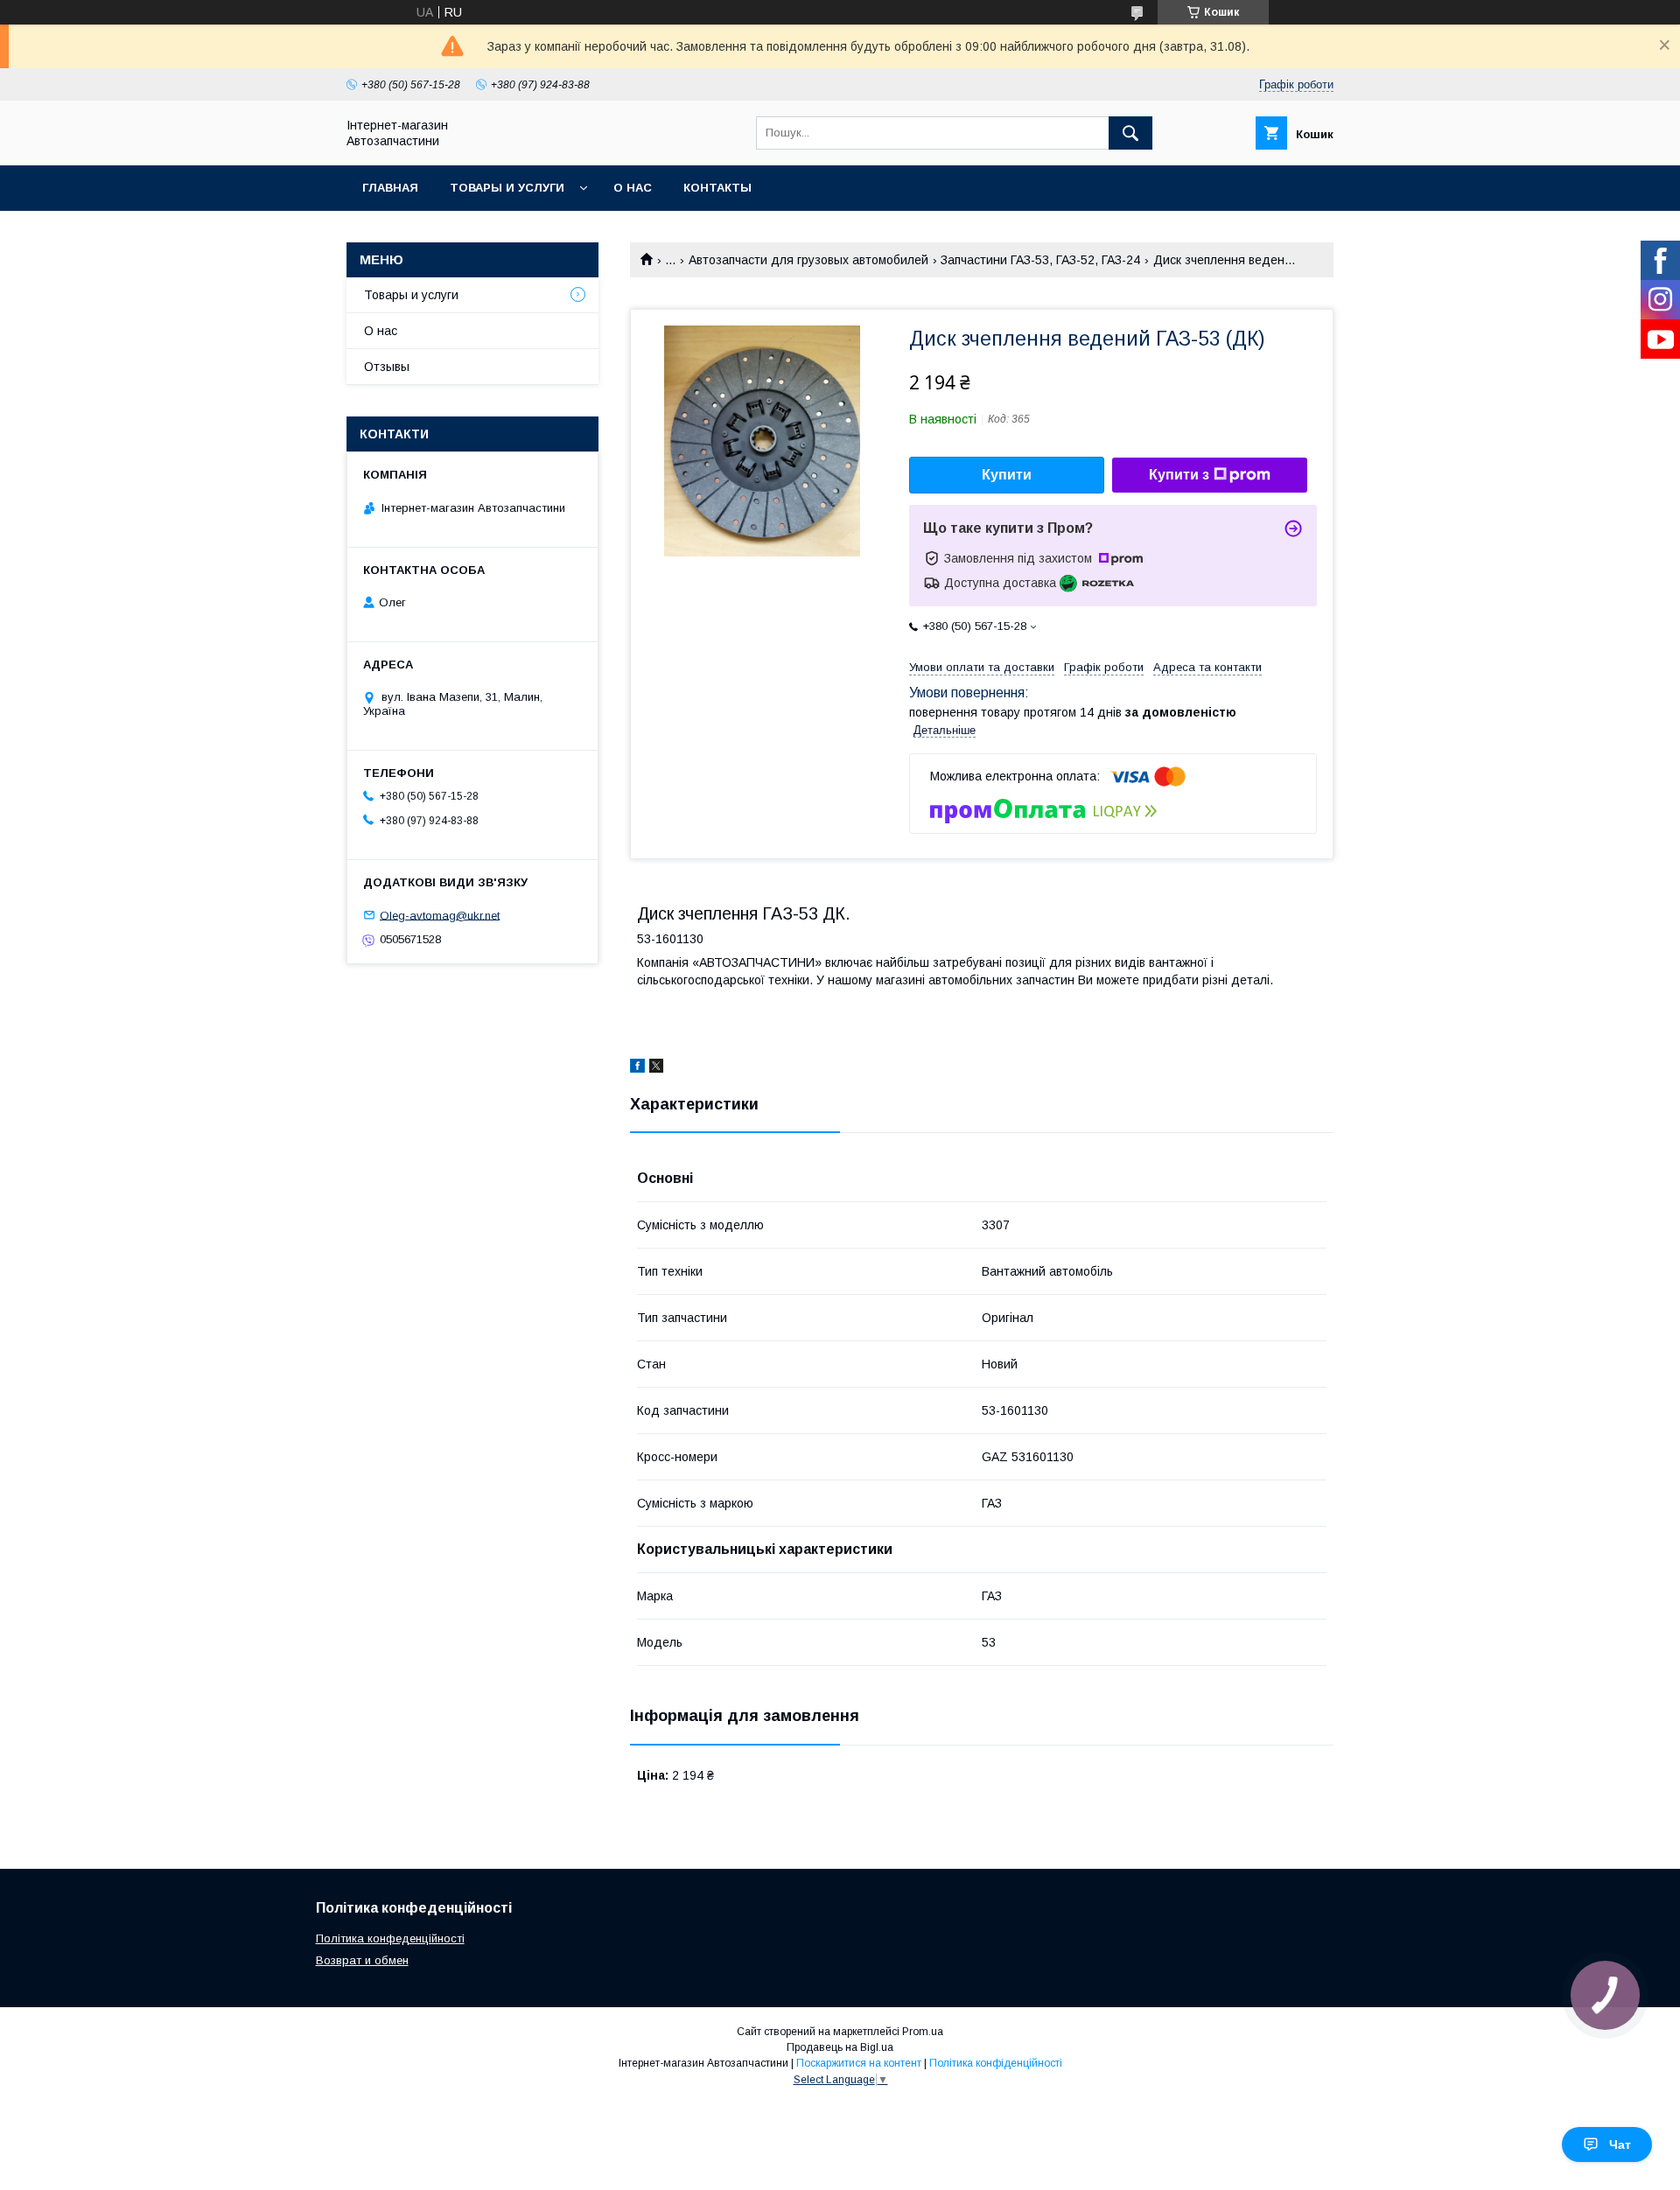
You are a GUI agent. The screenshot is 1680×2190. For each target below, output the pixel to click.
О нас (633, 188)
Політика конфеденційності (390, 1938)
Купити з (1179, 475)
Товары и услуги (507, 188)
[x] (656, 1068)
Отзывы (387, 367)
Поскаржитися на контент (859, 2063)
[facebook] (637, 1068)
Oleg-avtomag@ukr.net (440, 915)
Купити (1007, 475)
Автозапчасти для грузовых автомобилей (808, 260)
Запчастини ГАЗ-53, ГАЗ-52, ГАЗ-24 (1040, 260)
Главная (390, 188)
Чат (1620, 2145)
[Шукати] (1130, 133)
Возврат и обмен (362, 1960)
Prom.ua (923, 2032)
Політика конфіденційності (996, 2063)
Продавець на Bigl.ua (840, 2047)
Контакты (717, 188)
